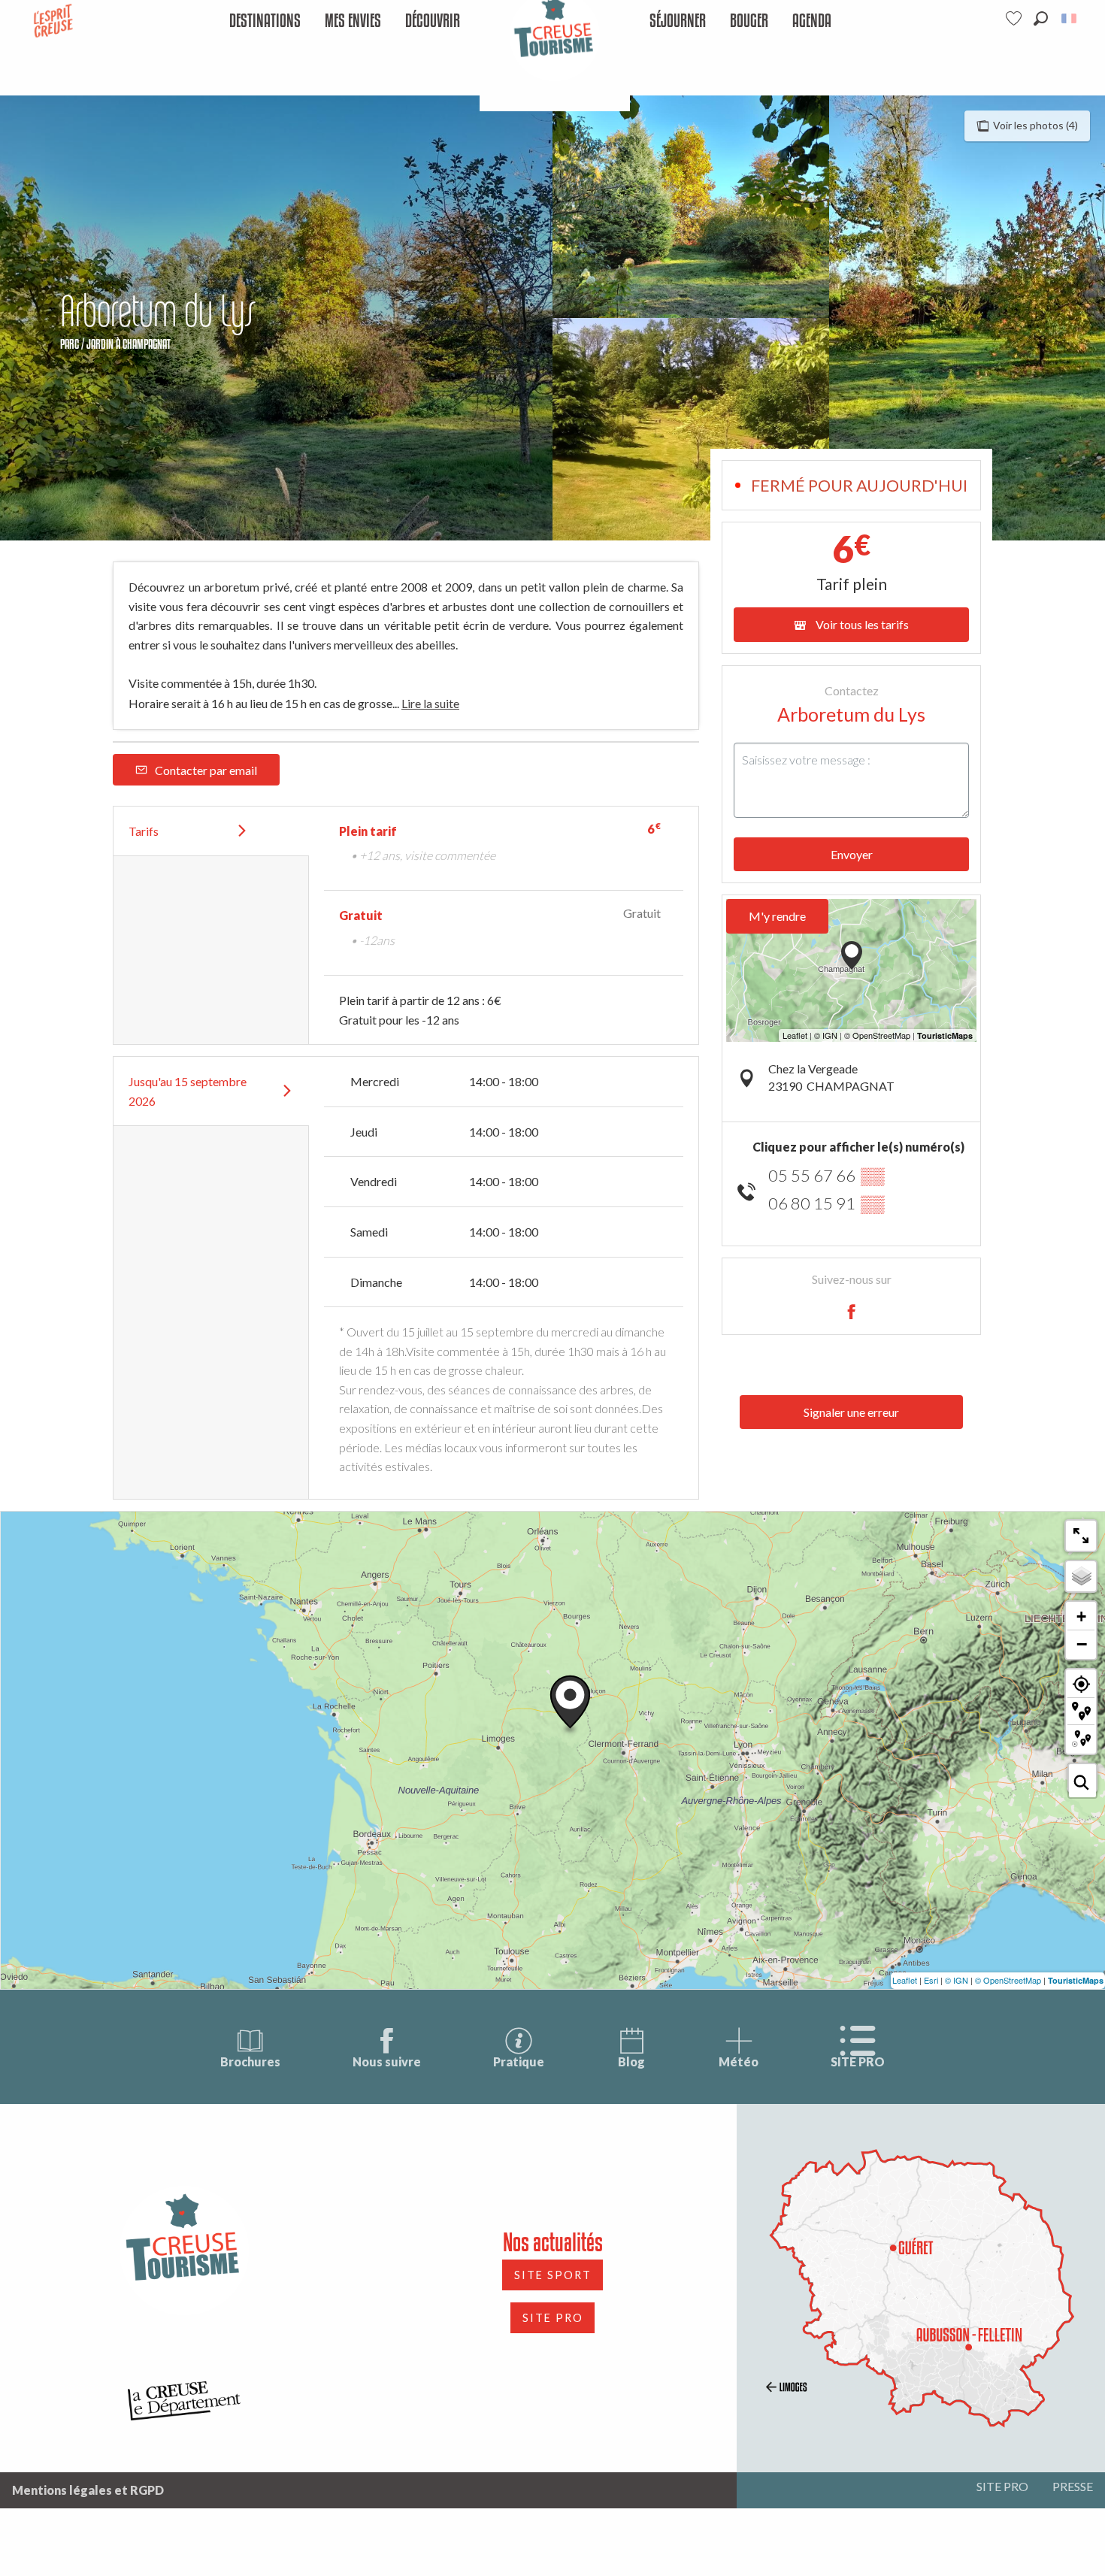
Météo (739, 2061)
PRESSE (1073, 2486)
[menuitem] (265, 21)
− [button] (1082, 1644)
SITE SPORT (553, 2275)
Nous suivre (387, 2061)
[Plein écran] (1081, 1536)
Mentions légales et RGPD (88, 2490)
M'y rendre (777, 916)
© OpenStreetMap (1008, 1980)
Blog (631, 2061)
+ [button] (1081, 1616)
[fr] (1070, 18)
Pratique (519, 2061)
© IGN (957, 1980)
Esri (931, 1980)
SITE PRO (858, 2061)
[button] (1041, 18)
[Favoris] (1016, 18)
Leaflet (905, 1980)
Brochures (250, 2061)
